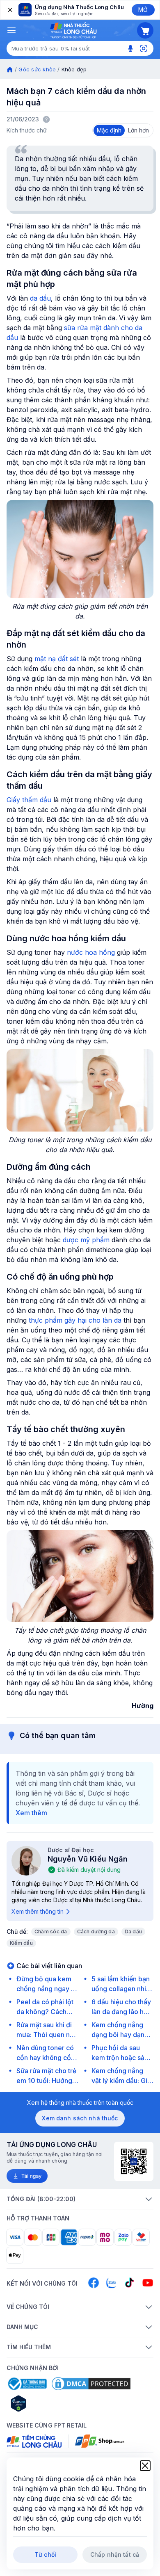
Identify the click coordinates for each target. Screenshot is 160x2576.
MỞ (143, 10)
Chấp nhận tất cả (115, 2554)
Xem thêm (31, 1813)
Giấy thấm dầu (29, 800)
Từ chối (45, 2554)
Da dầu (133, 1931)
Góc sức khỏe (37, 69)
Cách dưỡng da (96, 1931)
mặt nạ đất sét (57, 659)
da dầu (40, 298)
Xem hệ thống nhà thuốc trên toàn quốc (80, 2103)
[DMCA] (91, 2384)
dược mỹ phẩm (86, 1240)
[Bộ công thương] (27, 2384)
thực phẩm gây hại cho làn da (75, 1320)
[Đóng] (9, 10)
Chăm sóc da (51, 1931)
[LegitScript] (48, 2403)
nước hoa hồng (91, 952)
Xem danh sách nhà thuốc (80, 2118)
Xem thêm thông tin (38, 1911)
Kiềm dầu (21, 1943)
